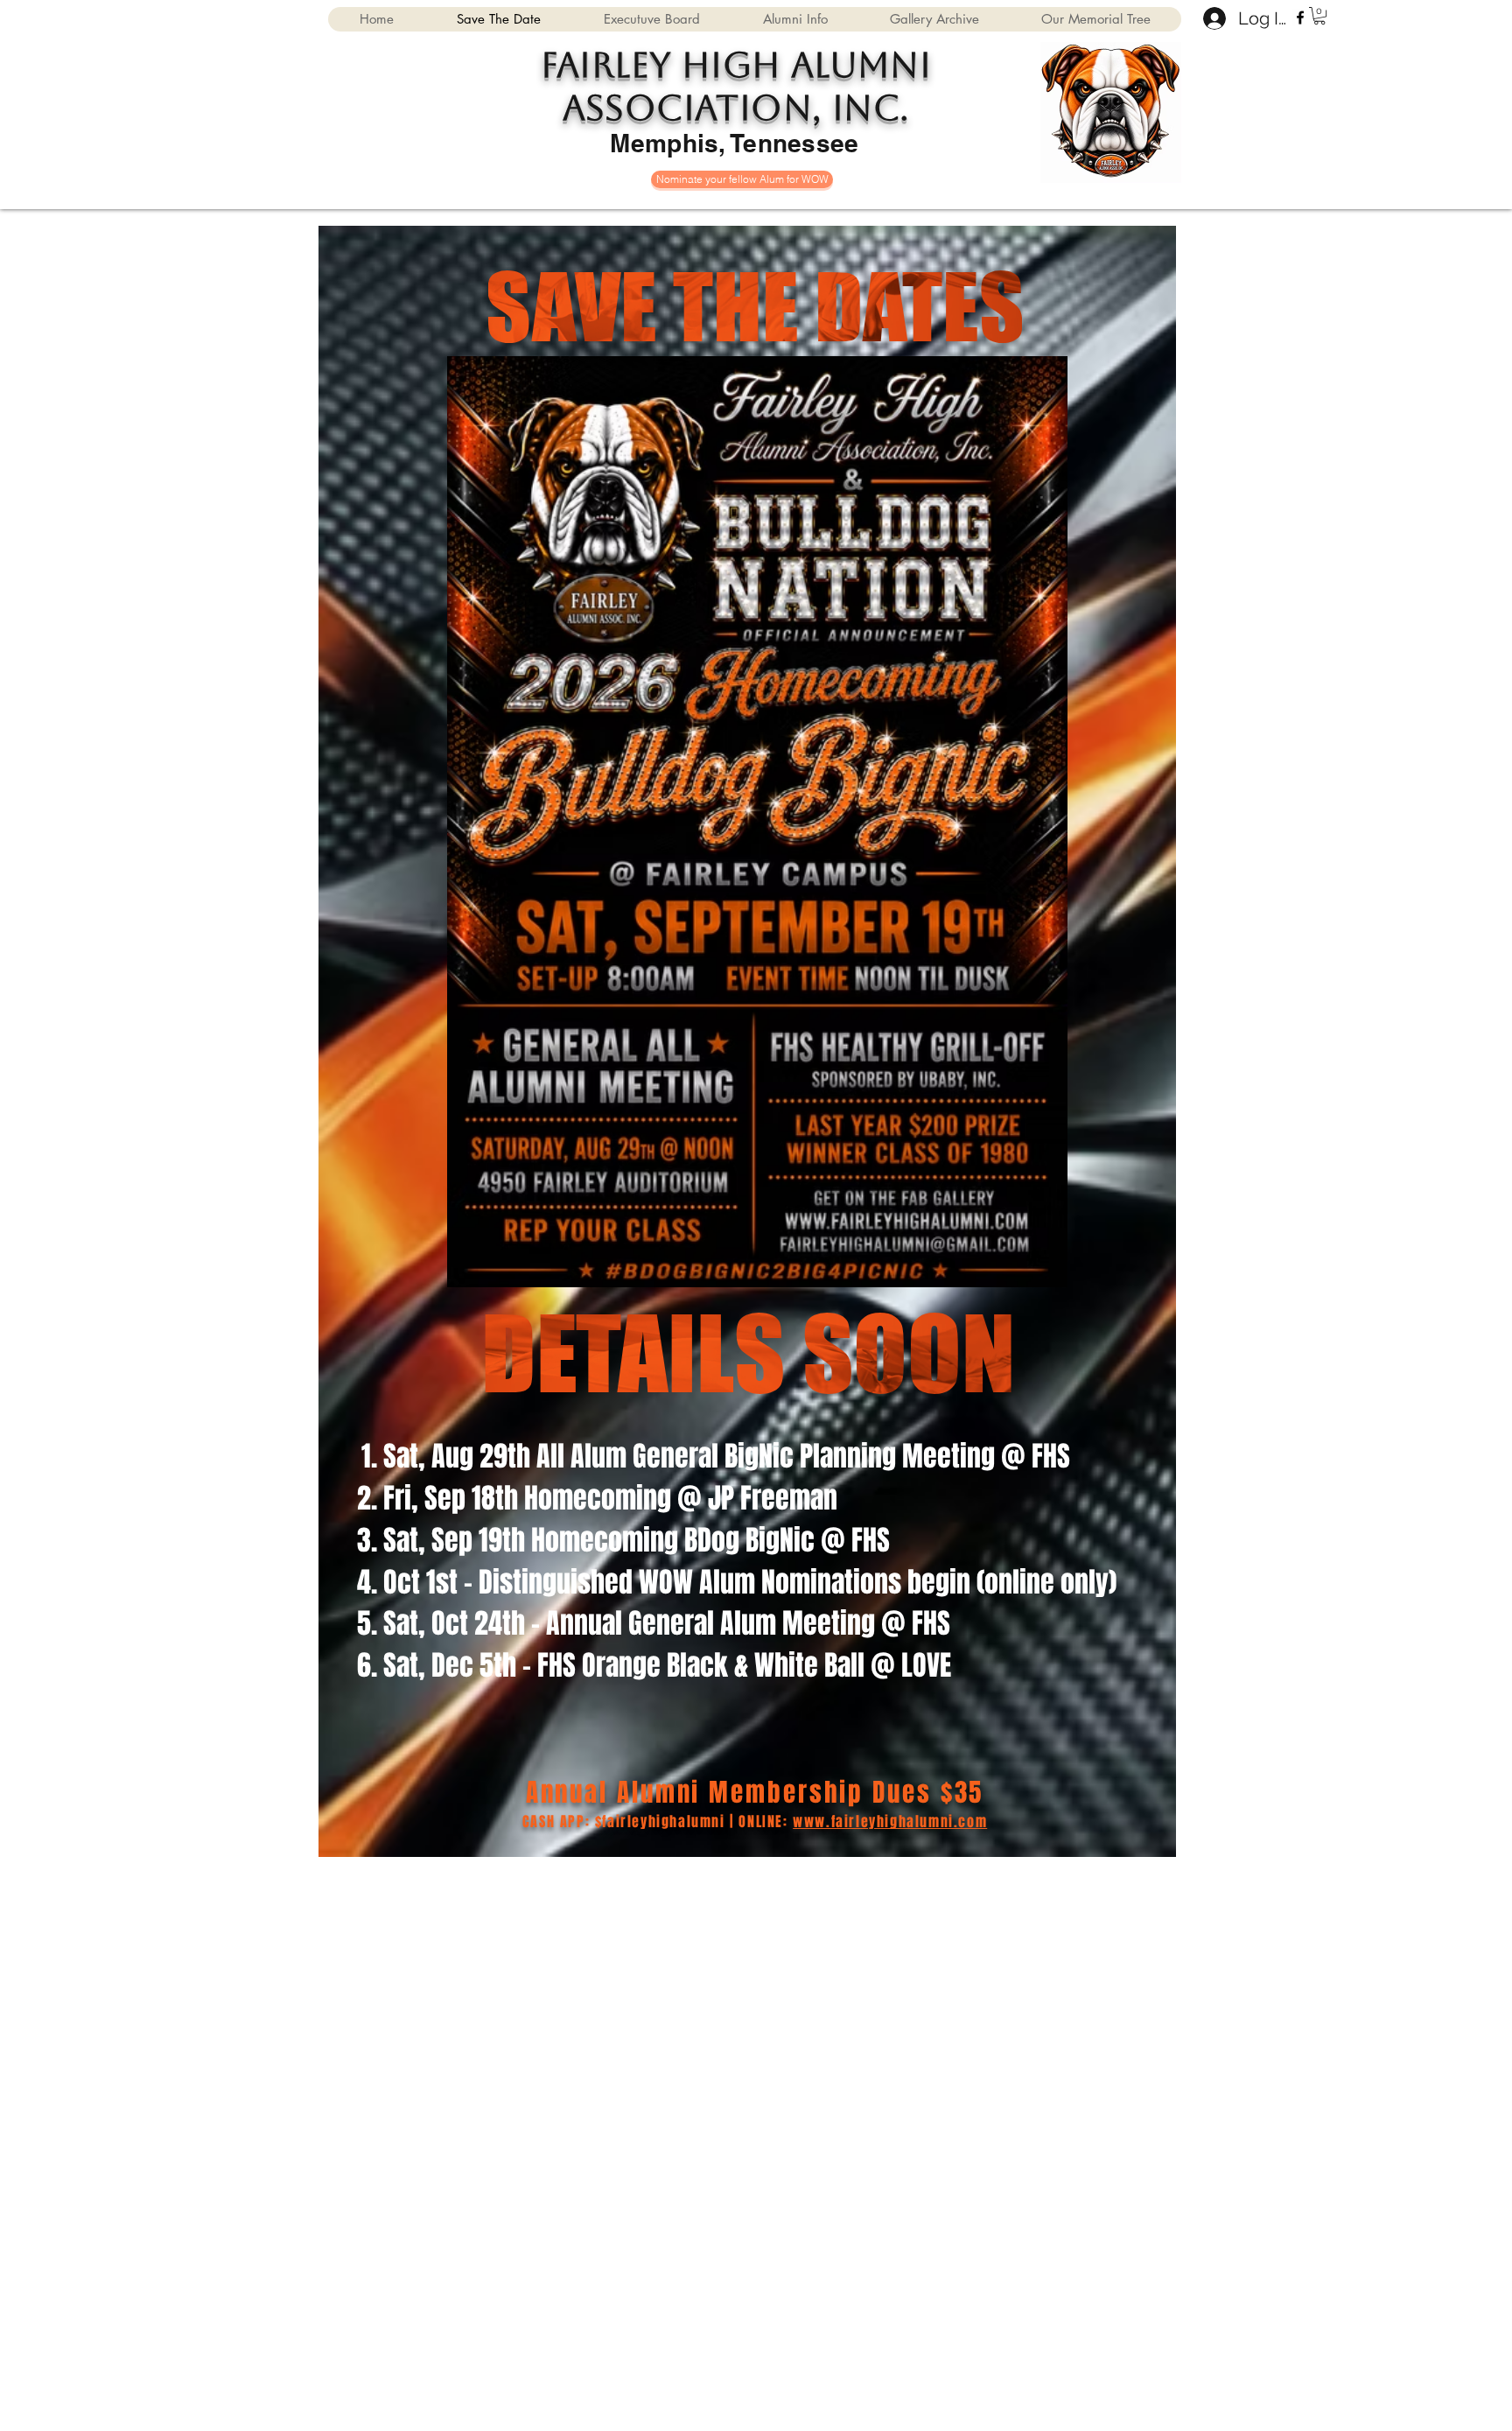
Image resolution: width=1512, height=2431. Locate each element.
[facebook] (1300, 18)
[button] (1319, 16)
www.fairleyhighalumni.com (890, 1821)
